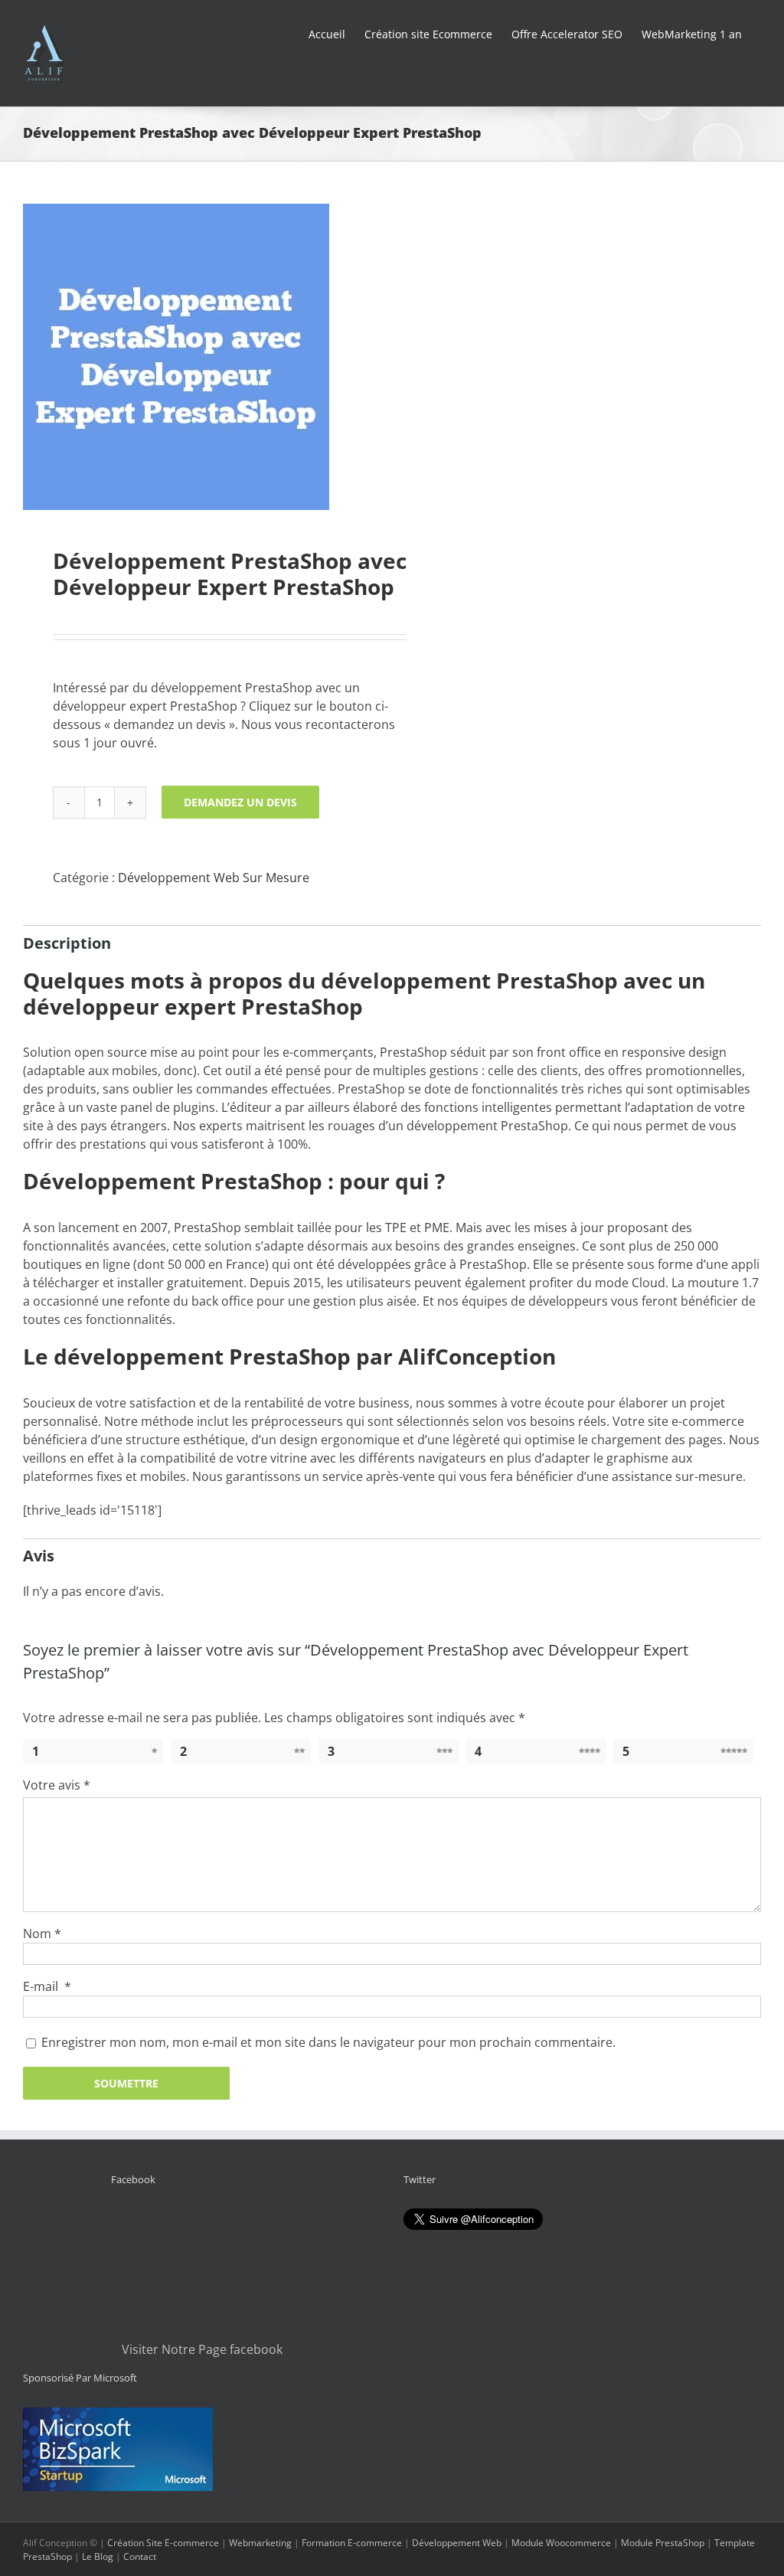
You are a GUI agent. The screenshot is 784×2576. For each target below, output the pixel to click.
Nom (42, 1934)
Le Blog (98, 2556)
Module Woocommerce (561, 2543)
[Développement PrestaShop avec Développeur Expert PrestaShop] (200, 357)
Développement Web (457, 2543)
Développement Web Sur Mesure (214, 878)
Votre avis (57, 1785)
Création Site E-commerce (163, 2543)
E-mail (47, 1986)
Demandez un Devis (240, 802)
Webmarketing (260, 2543)
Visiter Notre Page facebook (202, 2349)
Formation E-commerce (352, 2543)
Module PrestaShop (663, 2543)
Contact (140, 2556)
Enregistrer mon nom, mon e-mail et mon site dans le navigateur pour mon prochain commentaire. (328, 2042)
